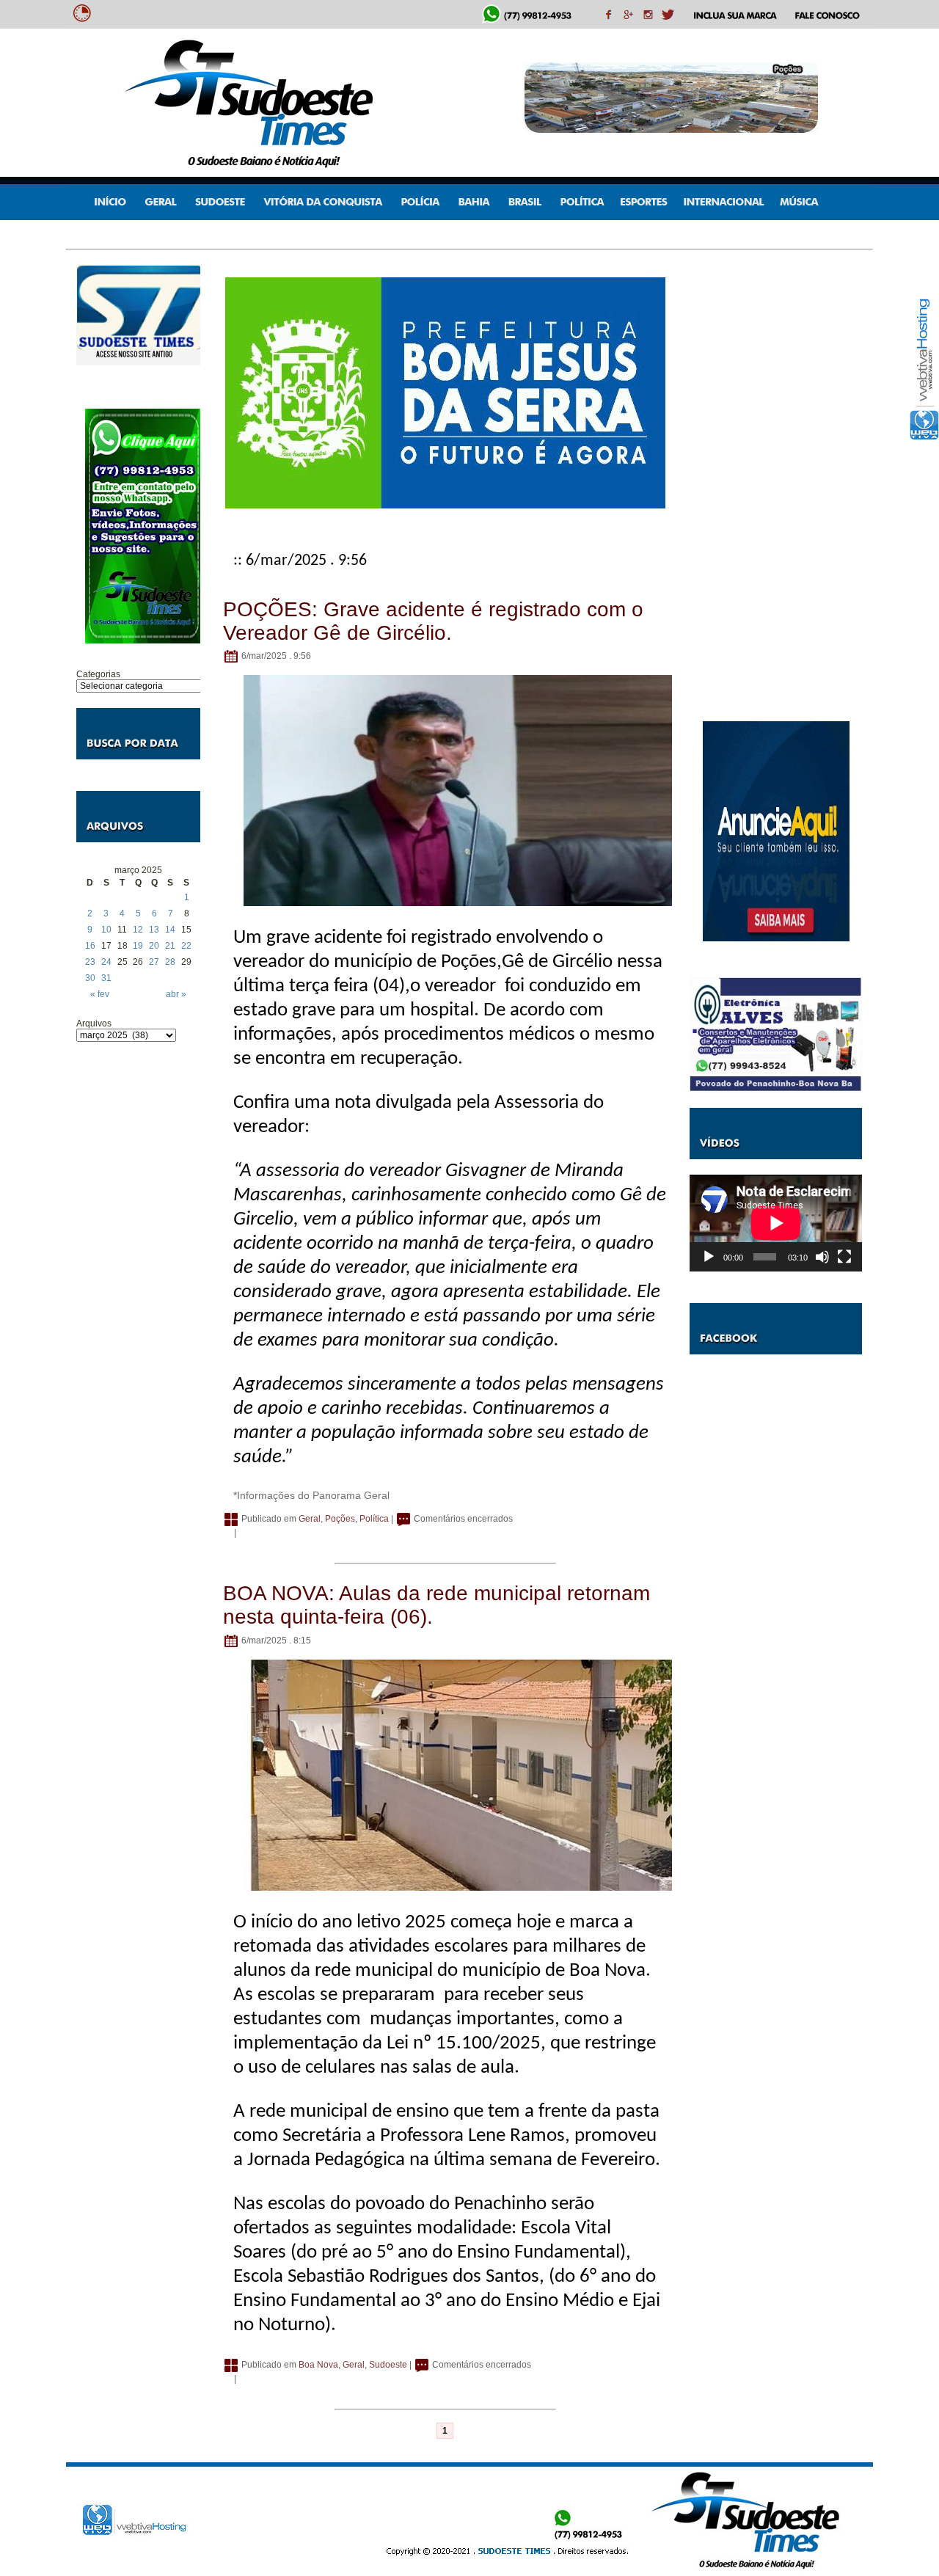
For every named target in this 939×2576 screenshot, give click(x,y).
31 (106, 978)
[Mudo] (822, 1257)
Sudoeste (388, 2365)
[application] (776, 1223)
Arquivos (94, 1024)
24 (106, 962)
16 (90, 946)
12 (138, 930)
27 (154, 962)
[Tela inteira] (844, 1257)
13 (154, 930)
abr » (176, 994)
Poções (340, 1519)
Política (374, 1519)
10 (106, 930)
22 (186, 946)
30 (90, 978)
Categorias (98, 674)
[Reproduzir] (709, 1257)
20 (154, 946)
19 (138, 946)
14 (170, 930)
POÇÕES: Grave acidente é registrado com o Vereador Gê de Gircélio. (433, 621)
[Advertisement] (138, 1277)
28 (170, 962)
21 (170, 946)
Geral (310, 1519)
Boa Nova (318, 2365)
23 (90, 962)
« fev (100, 994)
